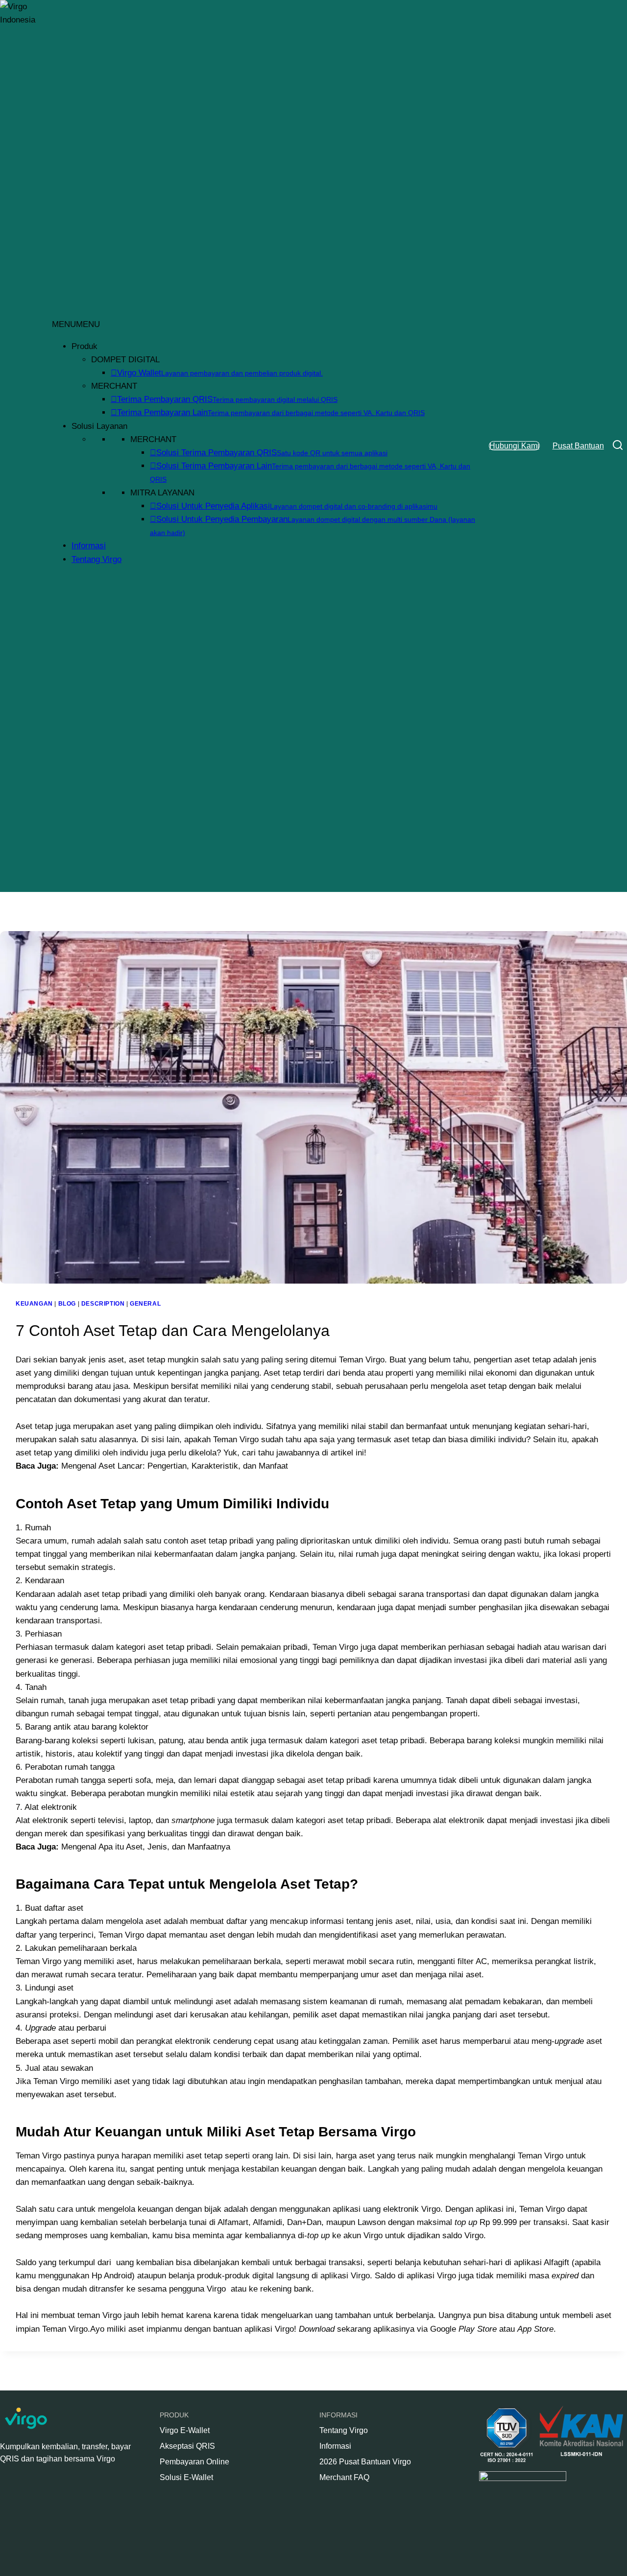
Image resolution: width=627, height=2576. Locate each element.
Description (103, 1304)
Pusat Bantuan (578, 446)
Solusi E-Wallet (186, 2477)
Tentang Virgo (96, 559)
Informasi (89, 546)
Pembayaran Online (194, 2462)
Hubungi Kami (514, 446)
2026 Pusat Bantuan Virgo (365, 2462)
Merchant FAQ (344, 2477)
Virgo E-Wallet (185, 2430)
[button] (76, 324)
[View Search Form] (618, 446)
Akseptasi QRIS (187, 2446)
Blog (67, 1304)
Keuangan (34, 1304)
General (145, 1304)
